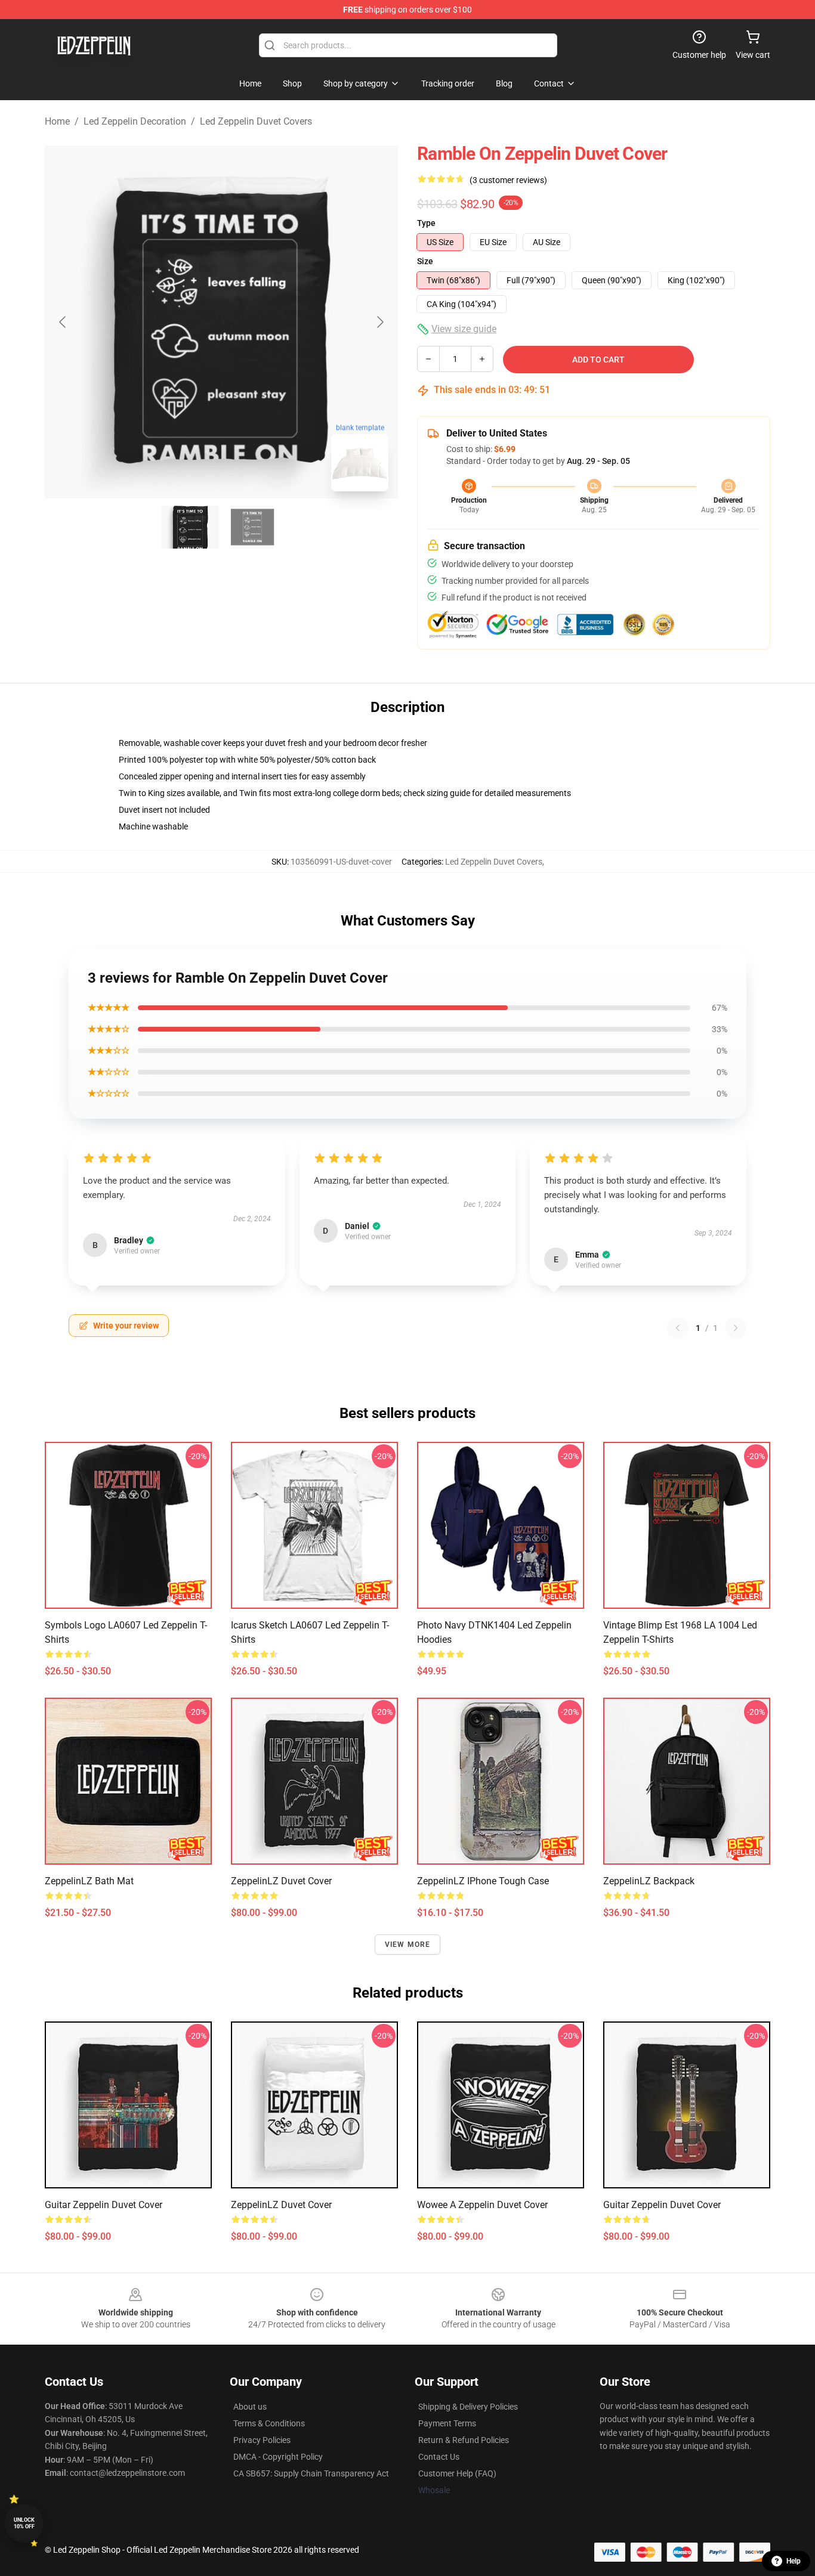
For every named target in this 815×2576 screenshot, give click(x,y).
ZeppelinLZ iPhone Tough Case (483, 1881)
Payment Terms (447, 2423)
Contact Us (439, 2457)
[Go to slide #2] (252, 527)
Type (426, 223)
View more (408, 1945)
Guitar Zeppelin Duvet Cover (104, 2205)
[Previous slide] (63, 322)
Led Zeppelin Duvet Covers (256, 121)
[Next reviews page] (736, 1328)
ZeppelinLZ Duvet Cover (281, 1881)
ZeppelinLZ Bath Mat (89, 1881)
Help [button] (794, 2561)
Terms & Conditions (269, 2423)
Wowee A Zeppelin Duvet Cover (482, 2205)
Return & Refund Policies (464, 2440)
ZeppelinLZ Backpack (649, 1881)
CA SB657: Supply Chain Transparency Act (311, 2473)
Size (425, 261)
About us (250, 2407)
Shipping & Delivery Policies (468, 2407)
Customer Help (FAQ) (457, 2473)
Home (57, 121)
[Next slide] (379, 322)
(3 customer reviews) (508, 180)
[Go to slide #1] (190, 527)
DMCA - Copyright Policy (278, 2457)
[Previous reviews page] (678, 1328)
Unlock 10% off (24, 2523)
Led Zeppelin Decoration (135, 121)
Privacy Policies (262, 2440)
